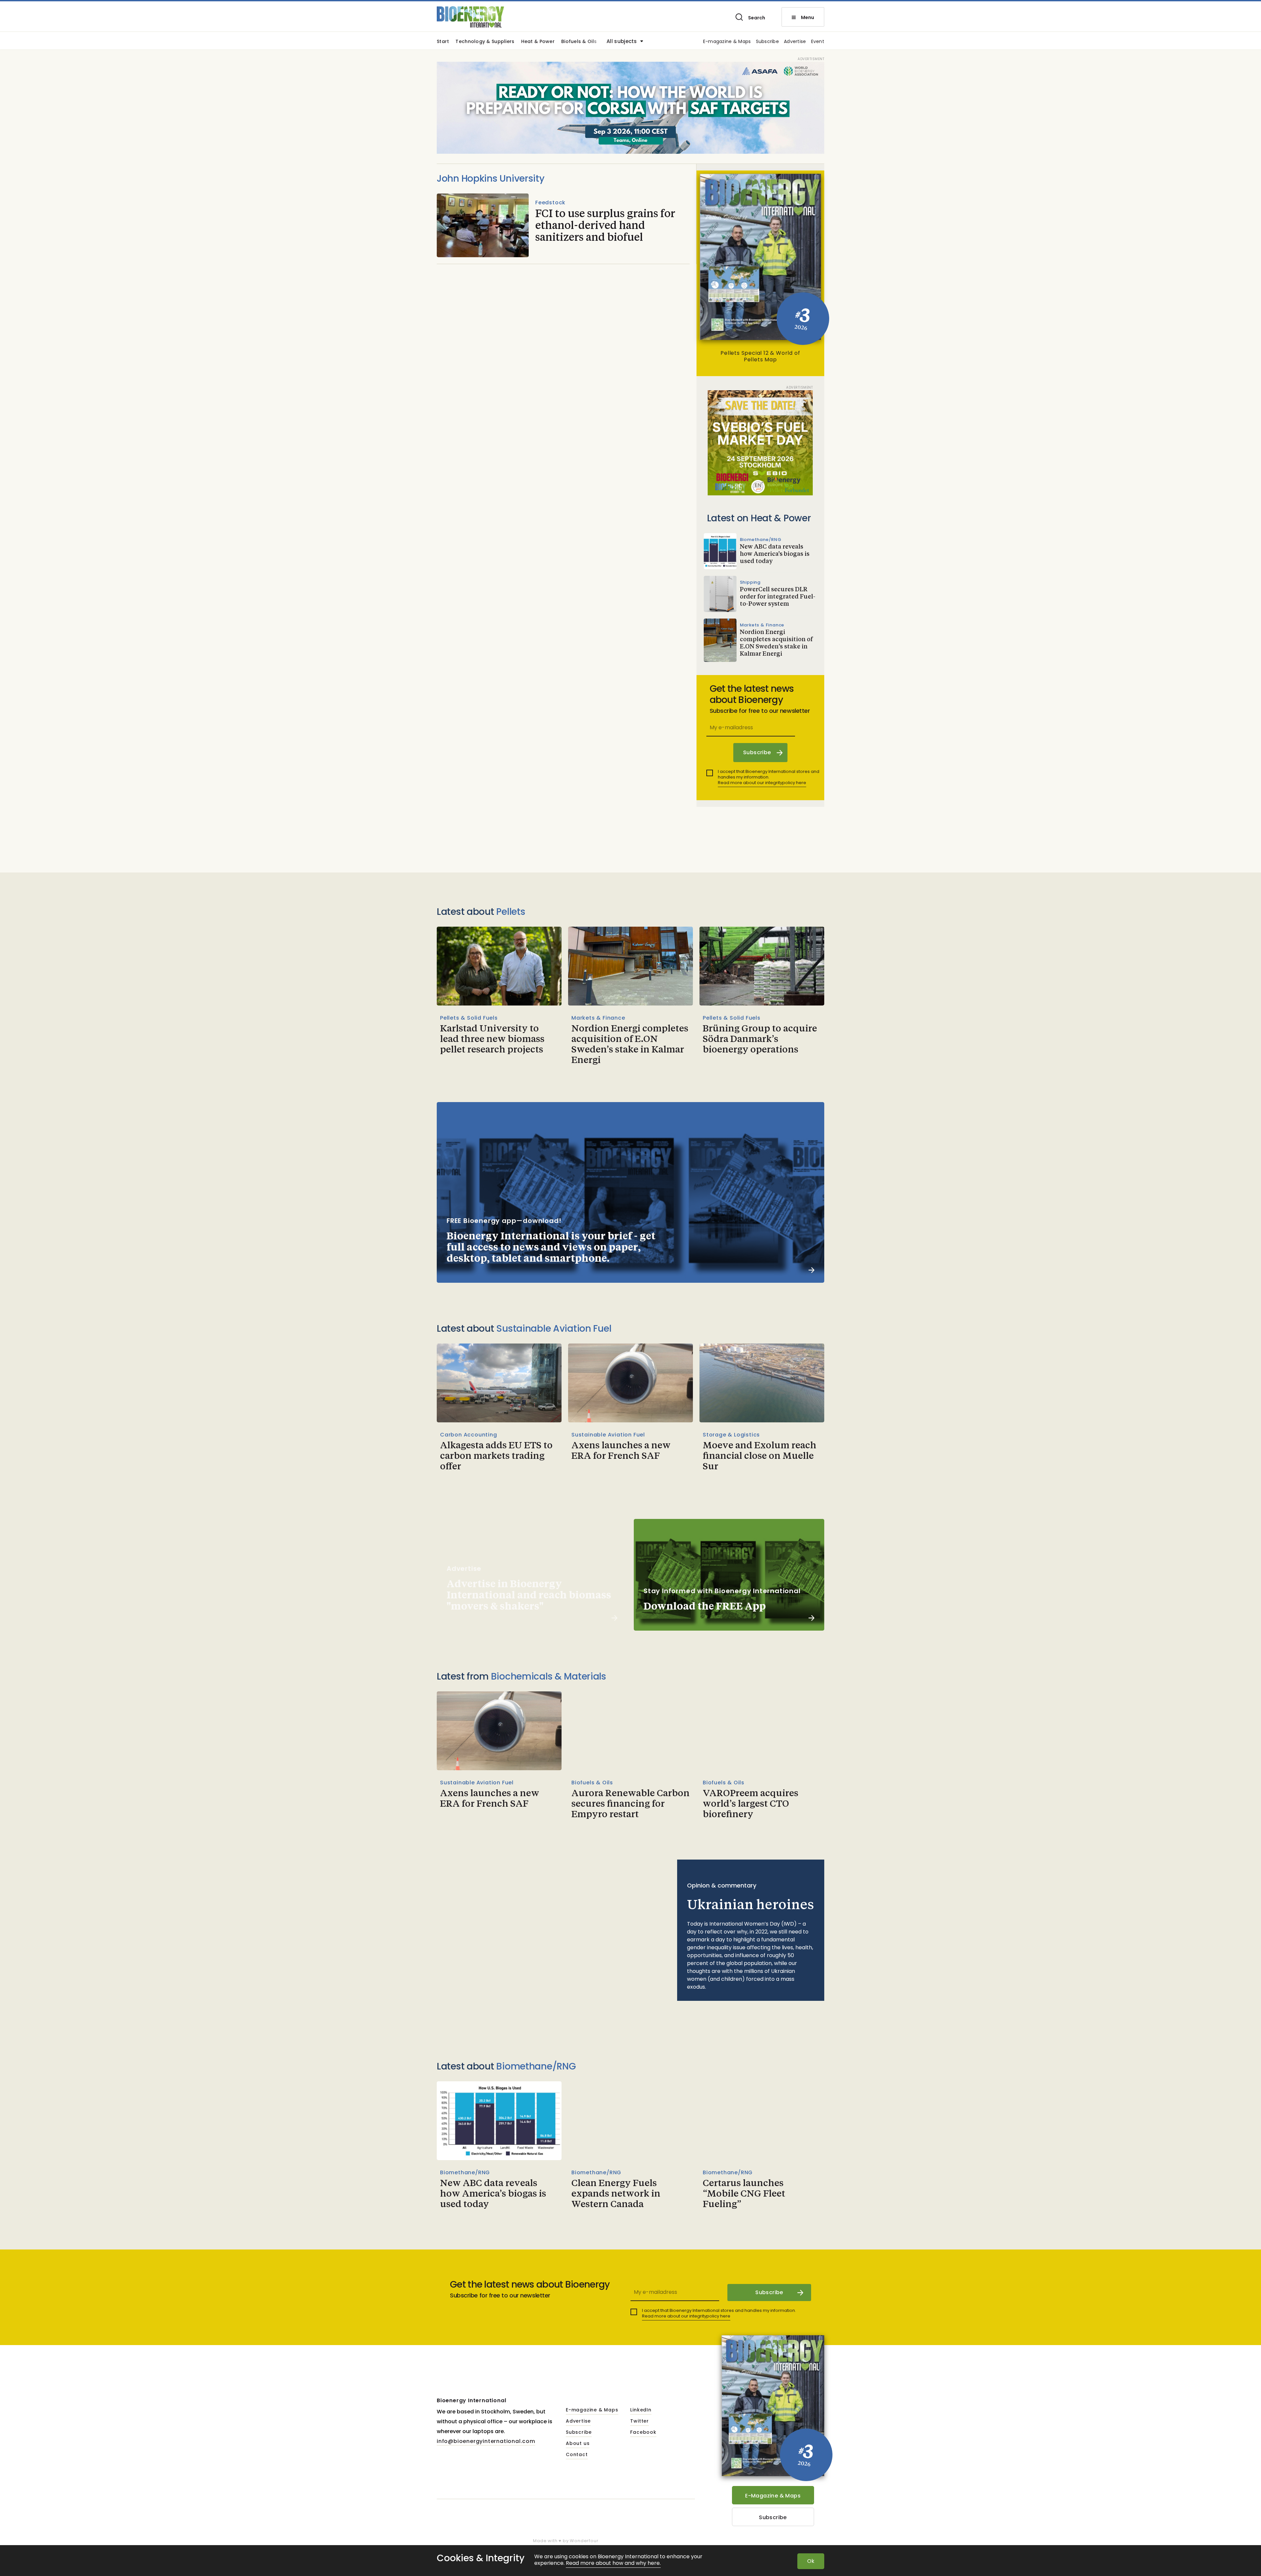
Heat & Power (538, 42)
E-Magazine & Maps (773, 2496)
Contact (577, 2455)
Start (443, 42)
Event (818, 42)
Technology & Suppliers (485, 42)
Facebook (643, 2432)
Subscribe (768, 42)
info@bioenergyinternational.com (486, 2441)
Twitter (640, 2421)
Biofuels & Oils (579, 42)
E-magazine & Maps (727, 42)
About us (578, 2444)
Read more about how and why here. (613, 2563)
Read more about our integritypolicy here (762, 783)
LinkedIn (641, 2410)
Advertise (795, 42)
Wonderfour (584, 2541)
